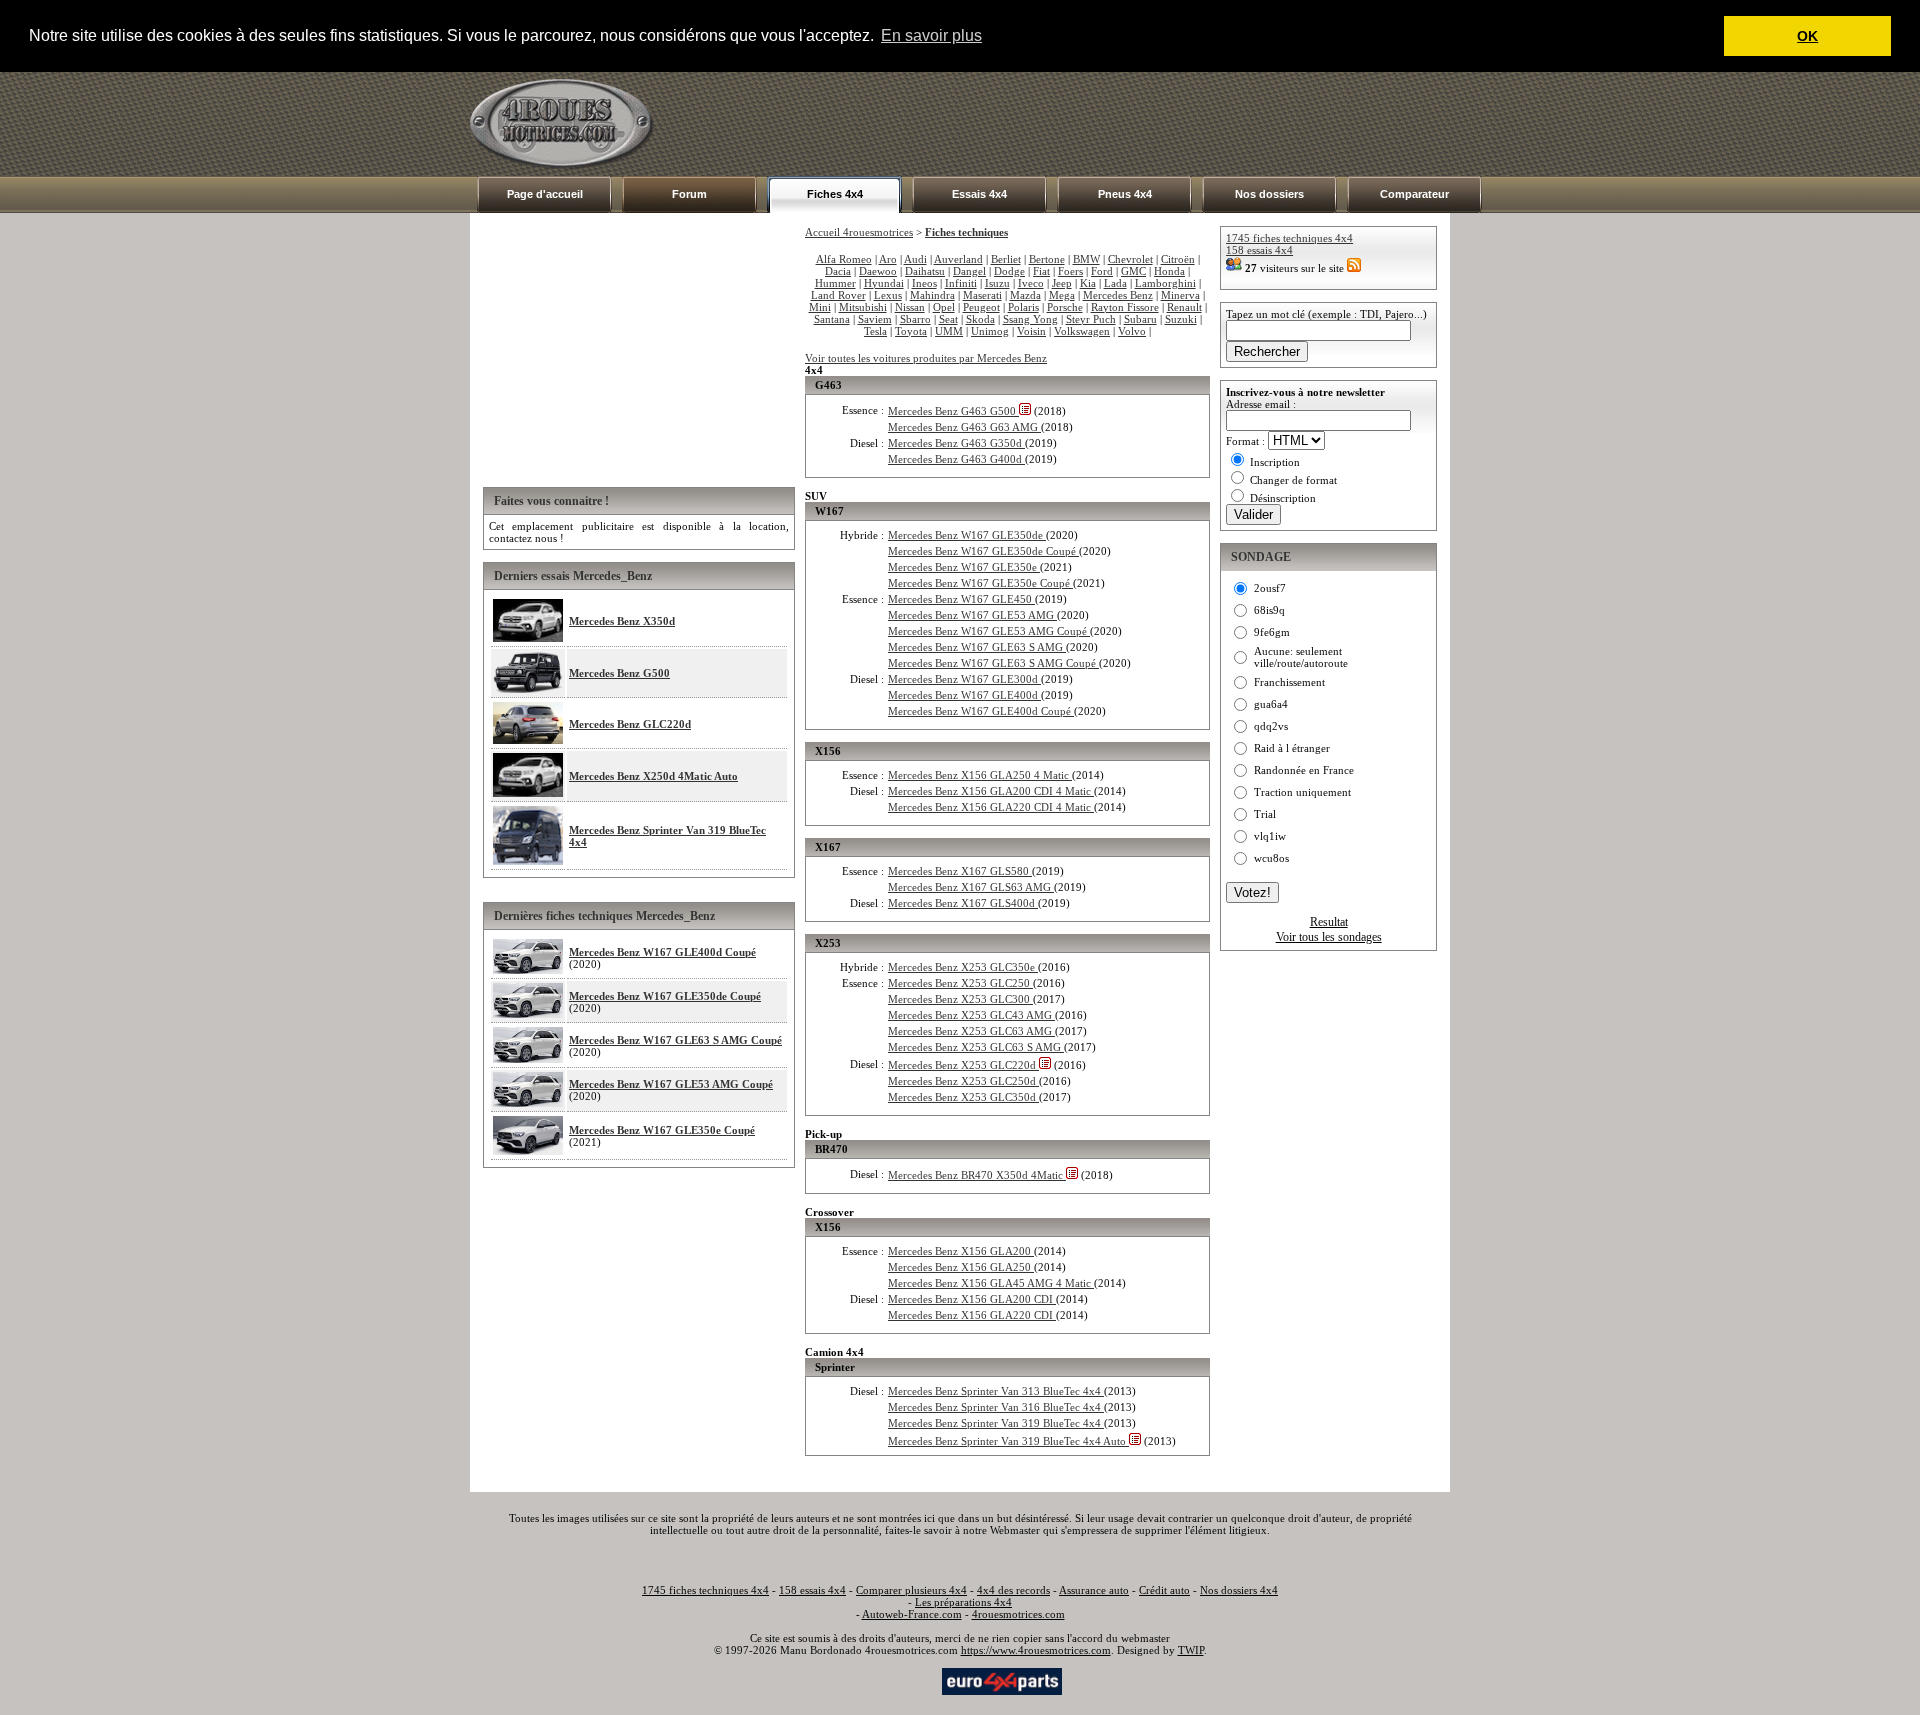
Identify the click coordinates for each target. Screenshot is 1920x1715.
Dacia (838, 271)
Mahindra (932, 295)
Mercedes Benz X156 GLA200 (961, 1251)
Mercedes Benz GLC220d (630, 724)
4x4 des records (1013, 1590)
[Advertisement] (1086, 124)
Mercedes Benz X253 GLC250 (960, 983)
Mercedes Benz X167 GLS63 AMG (971, 887)
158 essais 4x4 (1259, 250)
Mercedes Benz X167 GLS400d (963, 903)
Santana (832, 319)
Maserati (982, 295)
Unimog (990, 331)
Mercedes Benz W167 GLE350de (967, 535)
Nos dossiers (1269, 194)
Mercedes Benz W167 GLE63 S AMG (977, 647)
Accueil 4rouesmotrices (859, 232)
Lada (1115, 283)
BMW (1086, 259)
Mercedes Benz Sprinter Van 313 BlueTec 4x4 (996, 1391)
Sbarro (915, 319)
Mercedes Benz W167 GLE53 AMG (972, 615)
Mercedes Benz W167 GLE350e (964, 567)
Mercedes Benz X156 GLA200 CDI (972, 1299)
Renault (1184, 307)
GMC (1133, 271)
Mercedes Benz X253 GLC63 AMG (971, 1031)
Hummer (835, 283)
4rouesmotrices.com (1018, 1614)
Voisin (1031, 331)
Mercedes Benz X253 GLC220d (963, 1065)
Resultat (1329, 922)
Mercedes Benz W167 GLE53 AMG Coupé (671, 1084)
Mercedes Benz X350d (622, 621)
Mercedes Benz (1118, 295)
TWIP (1191, 1650)
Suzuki (1181, 319)
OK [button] (1807, 36)
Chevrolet (1130, 259)
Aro (888, 259)
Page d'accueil (545, 194)
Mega (1062, 295)
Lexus (888, 295)
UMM (949, 331)
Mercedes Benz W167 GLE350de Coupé (665, 996)
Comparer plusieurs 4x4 (911, 1590)
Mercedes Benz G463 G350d (956, 443)
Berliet (1006, 259)
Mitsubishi (863, 307)
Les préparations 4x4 (963, 1602)
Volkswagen (1082, 331)
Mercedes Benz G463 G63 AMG (964, 427)
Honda (1169, 271)
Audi (915, 259)
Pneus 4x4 (1125, 194)
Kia (1088, 283)
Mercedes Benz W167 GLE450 (961, 599)
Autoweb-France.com (912, 1614)
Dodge (1009, 271)
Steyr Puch (1091, 319)
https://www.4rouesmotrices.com (1036, 1650)
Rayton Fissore (1125, 307)
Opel (944, 307)
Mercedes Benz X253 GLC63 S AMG (976, 1047)
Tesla (875, 331)
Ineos (924, 283)
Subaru (1140, 319)
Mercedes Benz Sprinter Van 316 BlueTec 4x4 (996, 1407)
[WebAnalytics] (899, 1680)
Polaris (1023, 307)
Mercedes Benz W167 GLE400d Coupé (662, 952)
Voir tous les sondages (1329, 937)
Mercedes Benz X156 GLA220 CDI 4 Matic (991, 807)
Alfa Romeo (844, 259)
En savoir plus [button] (931, 35)
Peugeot (981, 307)
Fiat (1041, 271)
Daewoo (878, 271)
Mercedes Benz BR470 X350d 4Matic (977, 1175)
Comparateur (1414, 194)
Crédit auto (1164, 1590)
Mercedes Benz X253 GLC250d (963, 1081)
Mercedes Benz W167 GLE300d (964, 679)
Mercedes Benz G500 (619, 673)
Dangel (969, 271)
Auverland (958, 259)
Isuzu (997, 283)
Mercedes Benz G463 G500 (953, 411)
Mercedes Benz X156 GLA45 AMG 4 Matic (991, 1283)
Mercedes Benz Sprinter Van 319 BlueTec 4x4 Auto (1008, 1441)
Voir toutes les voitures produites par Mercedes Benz (926, 358)
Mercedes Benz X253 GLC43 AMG (971, 1015)
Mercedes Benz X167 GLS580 (960, 871)
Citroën (1178, 259)
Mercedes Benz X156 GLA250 (961, 1267)
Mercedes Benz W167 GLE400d (964, 695)
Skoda (980, 319)
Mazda (1025, 295)
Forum (689, 194)
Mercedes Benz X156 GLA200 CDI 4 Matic (991, 791)
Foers (1070, 271)
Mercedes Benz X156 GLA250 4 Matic (980, 775)
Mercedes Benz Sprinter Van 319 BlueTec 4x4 (996, 1423)
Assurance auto (1094, 1590)
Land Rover (838, 295)
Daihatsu (925, 271)
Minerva (1180, 295)
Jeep (1062, 283)
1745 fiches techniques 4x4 (1289, 238)
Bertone (1047, 259)
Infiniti (961, 283)
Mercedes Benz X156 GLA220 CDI (972, 1315)
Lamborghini (1165, 283)
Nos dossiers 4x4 (1239, 1590)
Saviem (875, 319)
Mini (820, 307)
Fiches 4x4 (835, 194)
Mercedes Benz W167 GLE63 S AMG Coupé (675, 1040)
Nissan (910, 307)
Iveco (1031, 283)
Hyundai (884, 283)
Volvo (1132, 331)
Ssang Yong (1030, 319)
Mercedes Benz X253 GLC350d (963, 1097)
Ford (1102, 271)
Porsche (1065, 307)
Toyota (911, 331)
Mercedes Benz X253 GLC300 (960, 999)
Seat (948, 319)
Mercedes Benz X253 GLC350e (963, 967)
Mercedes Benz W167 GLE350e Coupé (662, 1130)
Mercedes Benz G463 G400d (956, 459)
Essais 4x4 (979, 194)
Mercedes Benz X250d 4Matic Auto (653, 776)
